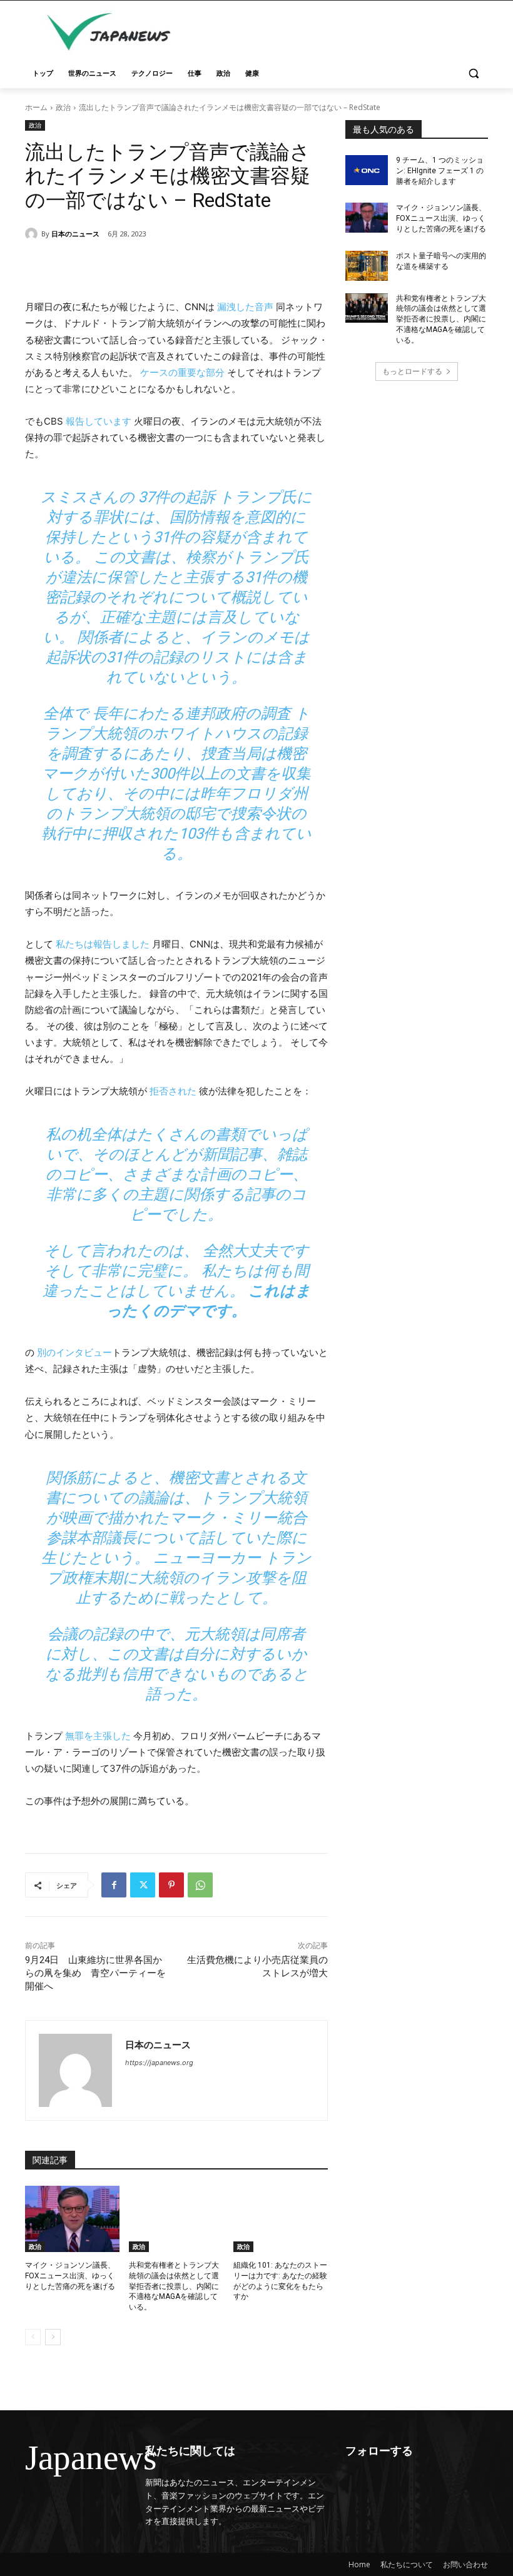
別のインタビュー (74, 1352)
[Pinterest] (171, 1885)
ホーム (36, 107)
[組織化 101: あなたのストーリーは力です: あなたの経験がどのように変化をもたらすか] (281, 2219)
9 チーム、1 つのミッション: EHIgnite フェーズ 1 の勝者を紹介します (440, 171)
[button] (473, 73)
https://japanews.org (159, 2063)
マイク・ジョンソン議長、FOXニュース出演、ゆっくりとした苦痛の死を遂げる (70, 2276)
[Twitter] (143, 1885)
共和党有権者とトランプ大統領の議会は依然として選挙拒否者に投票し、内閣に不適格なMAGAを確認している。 (174, 2286)
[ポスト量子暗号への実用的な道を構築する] (367, 266)
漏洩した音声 (245, 307)
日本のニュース (75, 234)
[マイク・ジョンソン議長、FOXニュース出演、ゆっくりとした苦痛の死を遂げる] (72, 2219)
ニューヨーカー (207, 1558)
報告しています (99, 421)
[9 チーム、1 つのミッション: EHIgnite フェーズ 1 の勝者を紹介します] (367, 170)
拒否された (173, 1091)
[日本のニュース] (33, 234)
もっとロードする (412, 371)
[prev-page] (33, 2337)
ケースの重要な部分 (182, 372)
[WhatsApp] (200, 1885)
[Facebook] (114, 1885)
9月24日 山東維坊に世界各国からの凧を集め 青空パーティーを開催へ (95, 1973)
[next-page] (53, 2337)
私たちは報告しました (103, 944)
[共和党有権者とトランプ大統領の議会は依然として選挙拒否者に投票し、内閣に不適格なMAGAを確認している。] (176, 2219)
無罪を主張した (98, 1736)
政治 (63, 107)
